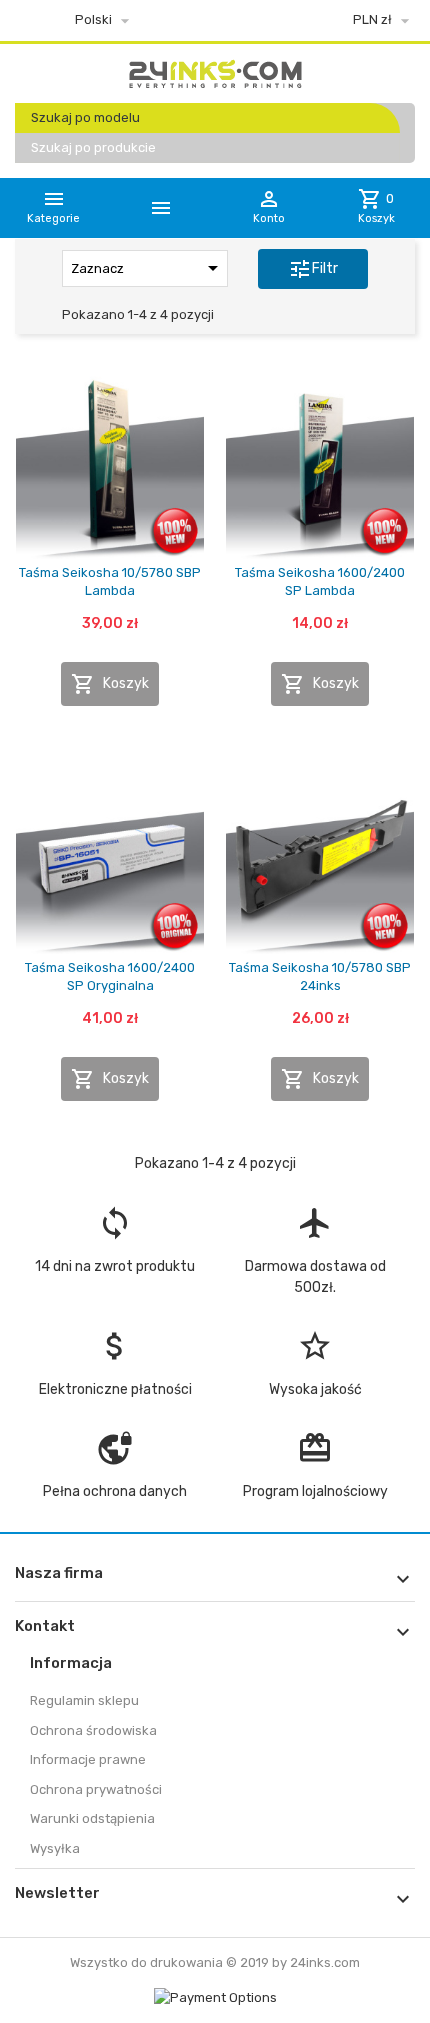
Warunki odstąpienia (92, 1818)
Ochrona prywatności (96, 1789)
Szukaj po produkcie (93, 147)
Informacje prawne (88, 1759)
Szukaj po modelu (85, 117)
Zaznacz (148, 268)
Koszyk (110, 684)
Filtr (313, 269)
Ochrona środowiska (93, 1730)
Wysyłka (55, 1848)
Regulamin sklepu (84, 1700)
